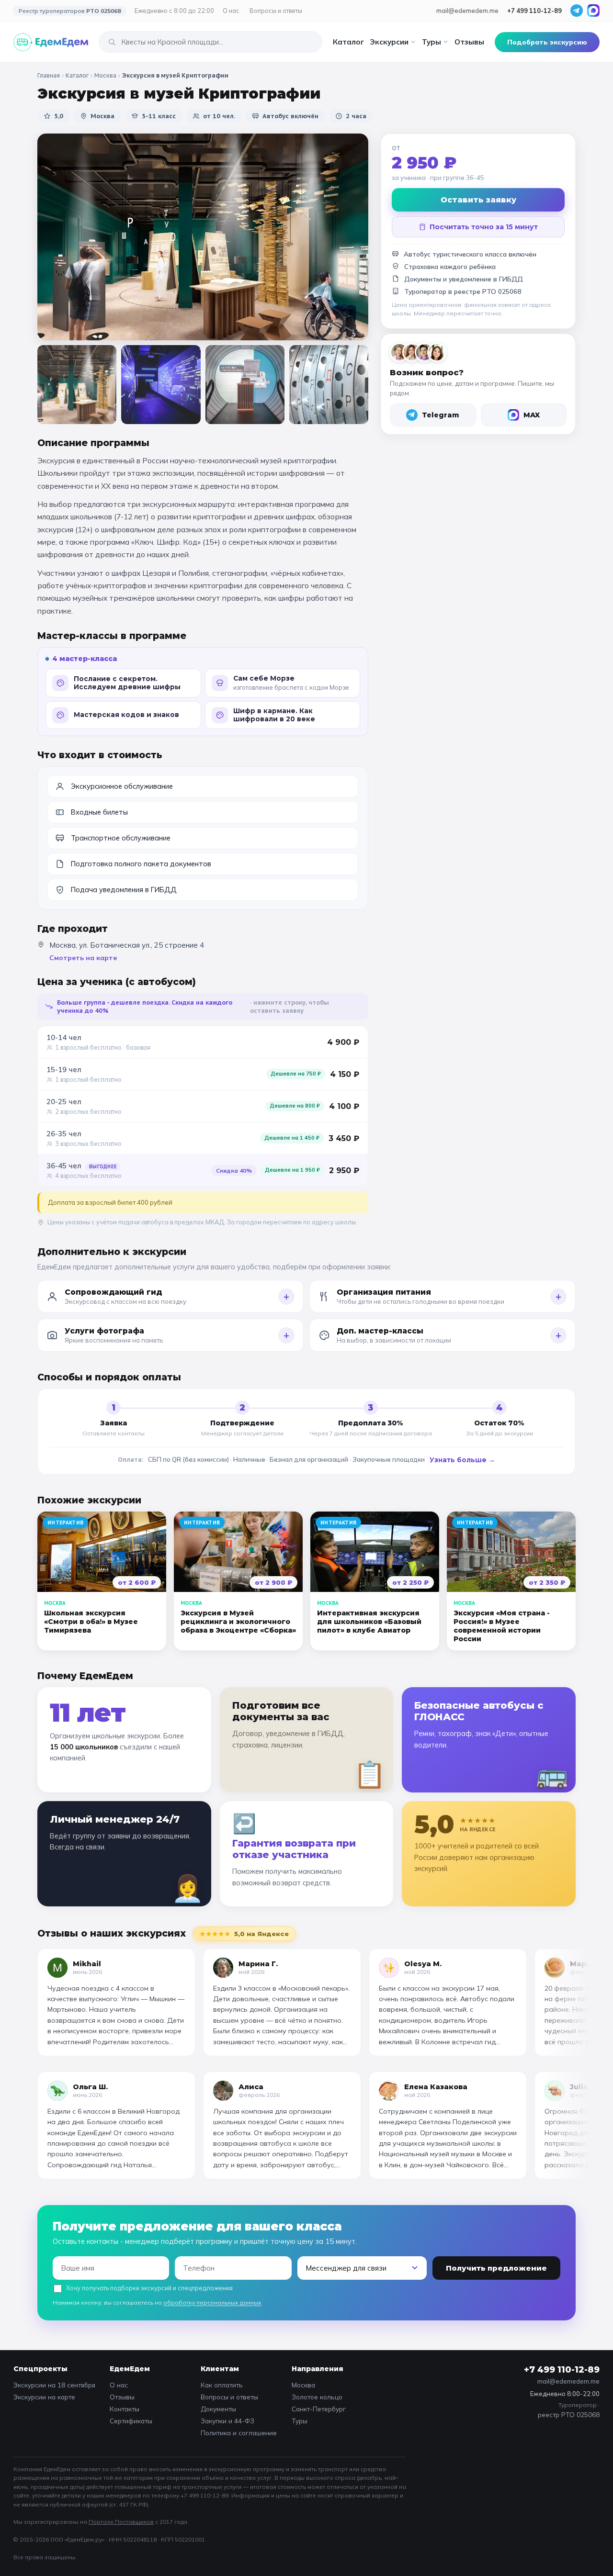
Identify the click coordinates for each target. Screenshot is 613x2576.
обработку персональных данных (212, 2302)
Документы (218, 2409)
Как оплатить (222, 2385)
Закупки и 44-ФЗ (227, 2421)
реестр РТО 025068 (569, 2414)
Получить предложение (496, 2268)
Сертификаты (131, 2421)
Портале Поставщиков (121, 2522)
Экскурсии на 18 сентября (54, 2385)
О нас (231, 11)
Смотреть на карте (83, 958)
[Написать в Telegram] (577, 11)
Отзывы (469, 42)
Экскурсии (389, 42)
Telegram (441, 415)
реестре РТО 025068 (488, 291)
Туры (431, 42)
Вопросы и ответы (276, 11)
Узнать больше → (462, 1460)
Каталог (348, 42)
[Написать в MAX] (593, 11)
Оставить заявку (478, 200)
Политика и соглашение (239, 2433)
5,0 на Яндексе (244, 1934)
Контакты (125, 2409)
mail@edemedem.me (467, 11)
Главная (49, 75)
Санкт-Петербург (319, 2409)
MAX (532, 415)
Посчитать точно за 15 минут (484, 227)
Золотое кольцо (317, 2397)
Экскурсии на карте (44, 2397)
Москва (105, 75)
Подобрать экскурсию (547, 42)
